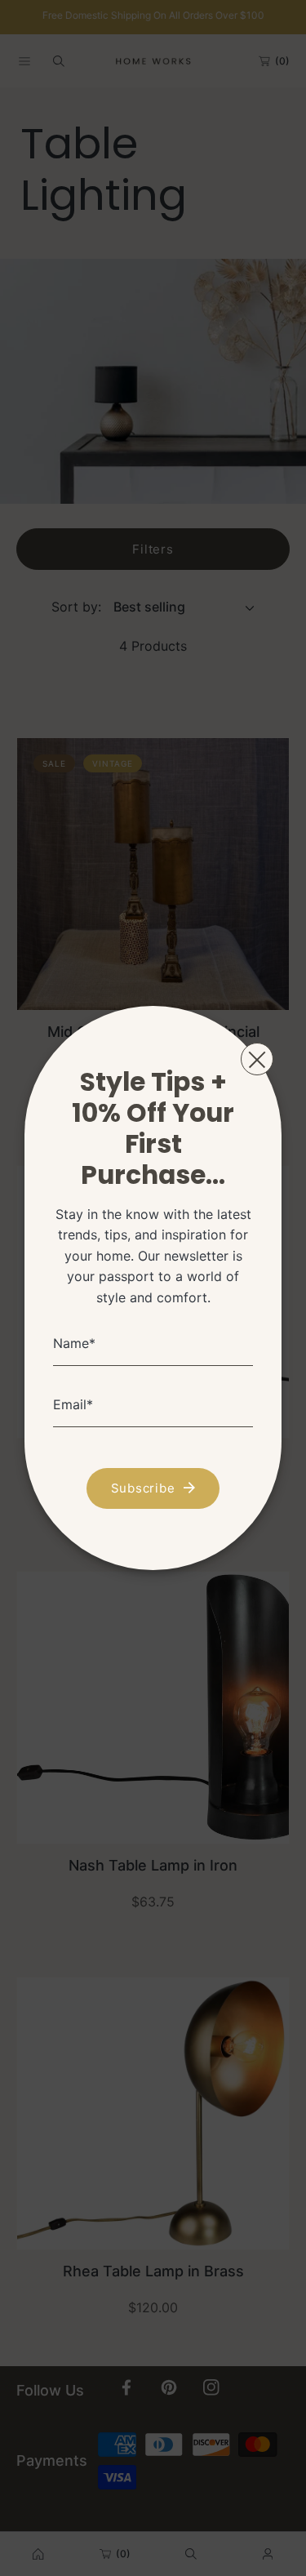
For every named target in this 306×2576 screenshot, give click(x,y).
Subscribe (143, 1488)
